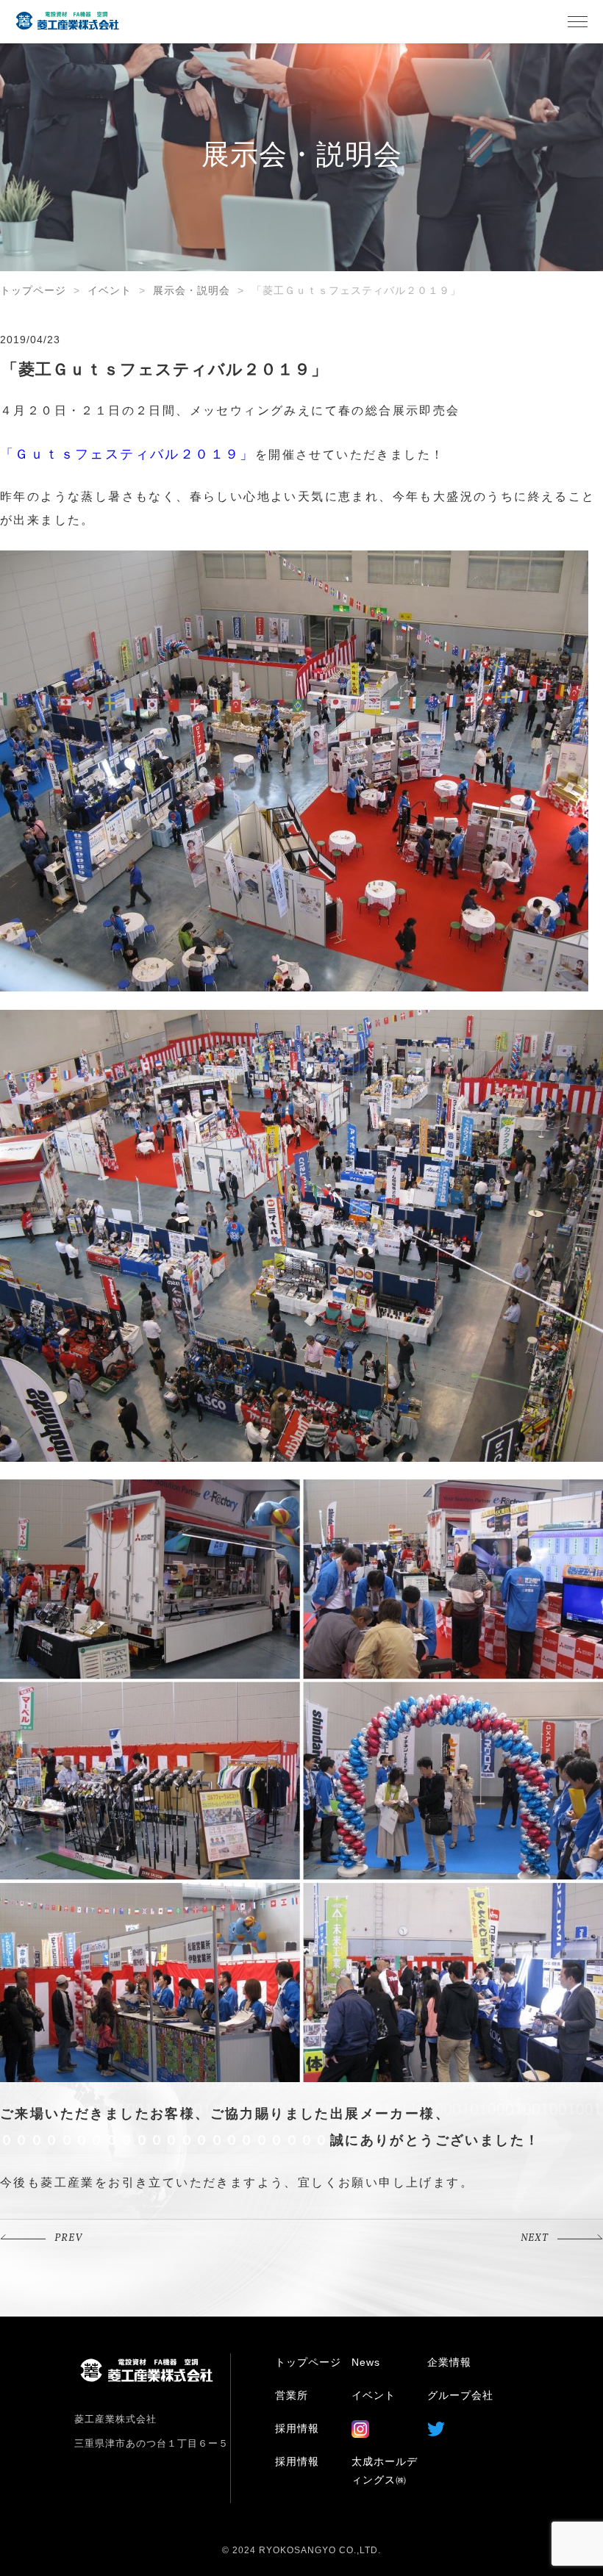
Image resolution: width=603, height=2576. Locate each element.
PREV (68, 2238)
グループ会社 (460, 2395)
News (366, 2362)
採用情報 (297, 2428)
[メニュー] (577, 21)
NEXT (535, 2238)
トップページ (33, 290)
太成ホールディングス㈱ (385, 2471)
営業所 (292, 2395)
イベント (110, 290)
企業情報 (449, 2362)
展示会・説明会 (192, 290)
